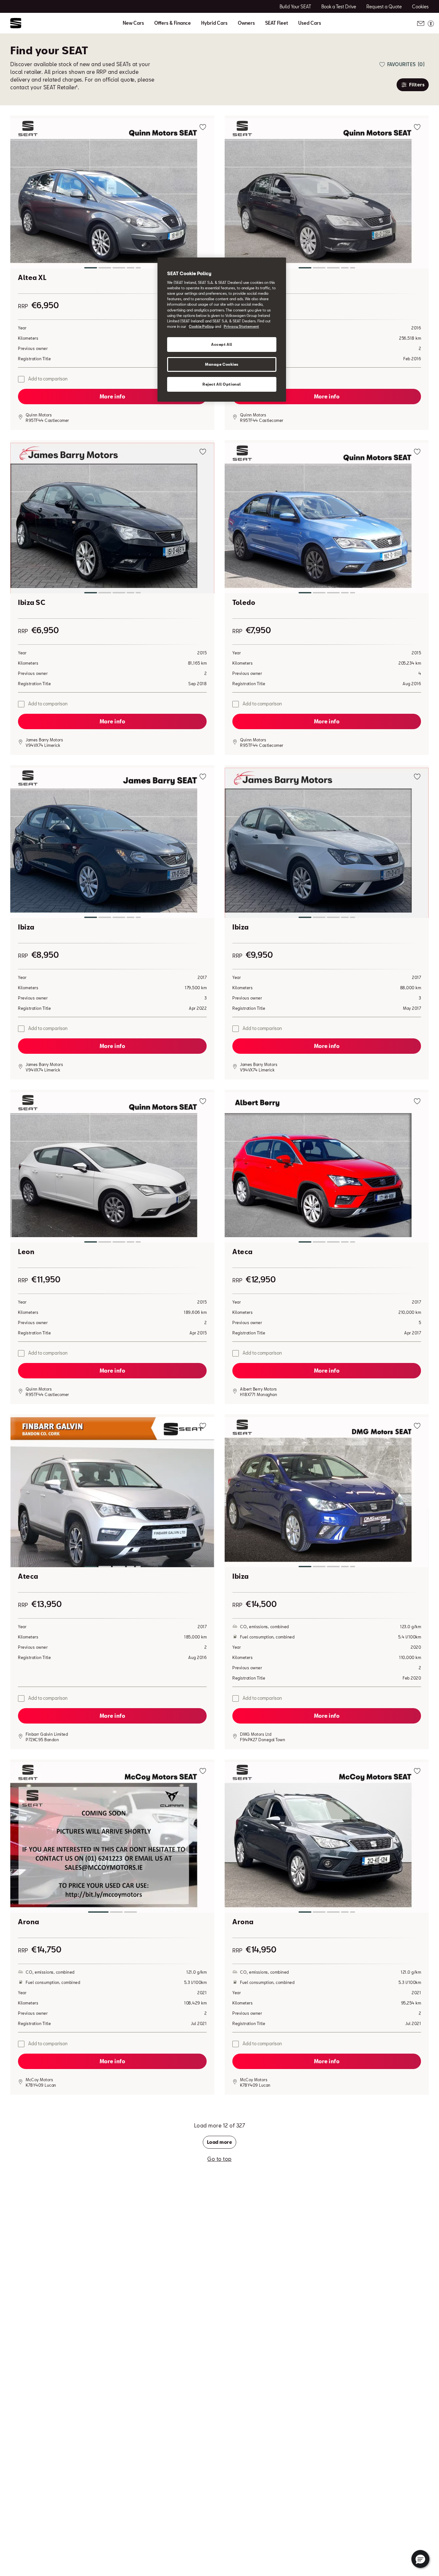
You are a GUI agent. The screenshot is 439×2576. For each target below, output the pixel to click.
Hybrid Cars (214, 23)
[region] (222, 330)
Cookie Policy (201, 326)
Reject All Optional (222, 384)
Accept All (222, 344)
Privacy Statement (241, 326)
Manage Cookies (222, 364)
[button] (112, 195)
